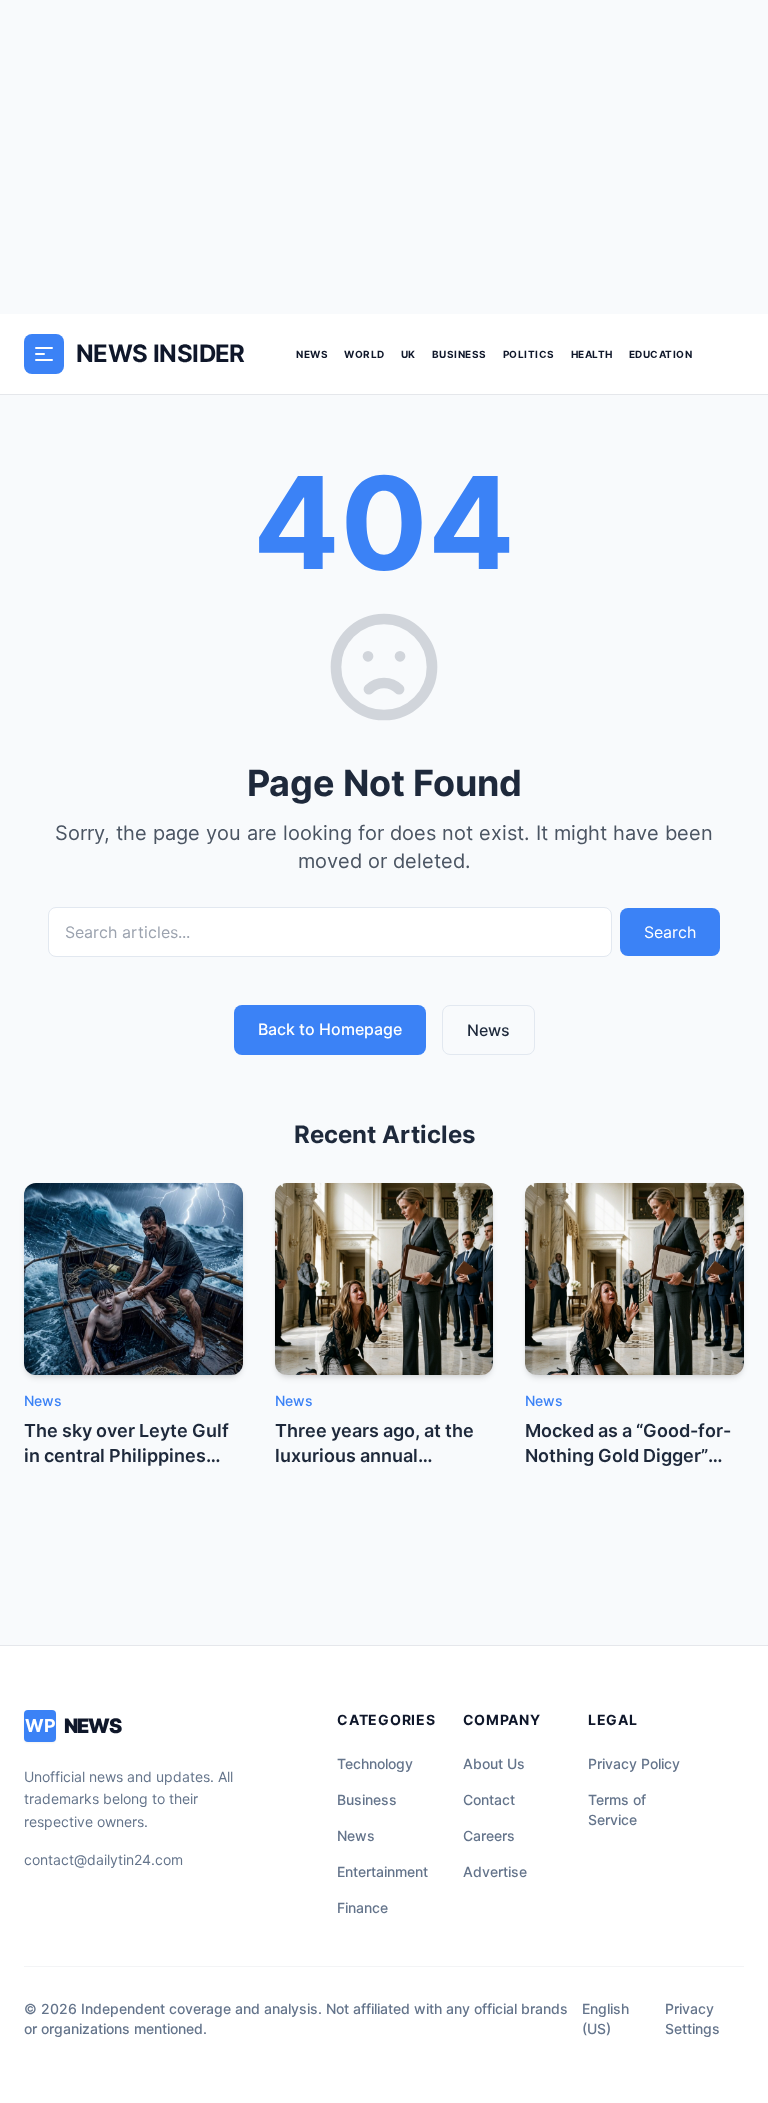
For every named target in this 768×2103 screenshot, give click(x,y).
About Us (494, 1763)
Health (592, 354)
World (364, 354)
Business (459, 354)
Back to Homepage (330, 1029)
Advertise (495, 1871)
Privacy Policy (634, 1763)
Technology (375, 1763)
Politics (529, 354)
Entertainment (382, 1871)
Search (670, 932)
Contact (489, 1799)
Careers (489, 1835)
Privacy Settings (692, 2018)
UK (408, 354)
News (312, 354)
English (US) (605, 2018)
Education (661, 354)
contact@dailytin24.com (103, 1859)
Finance (362, 1907)
